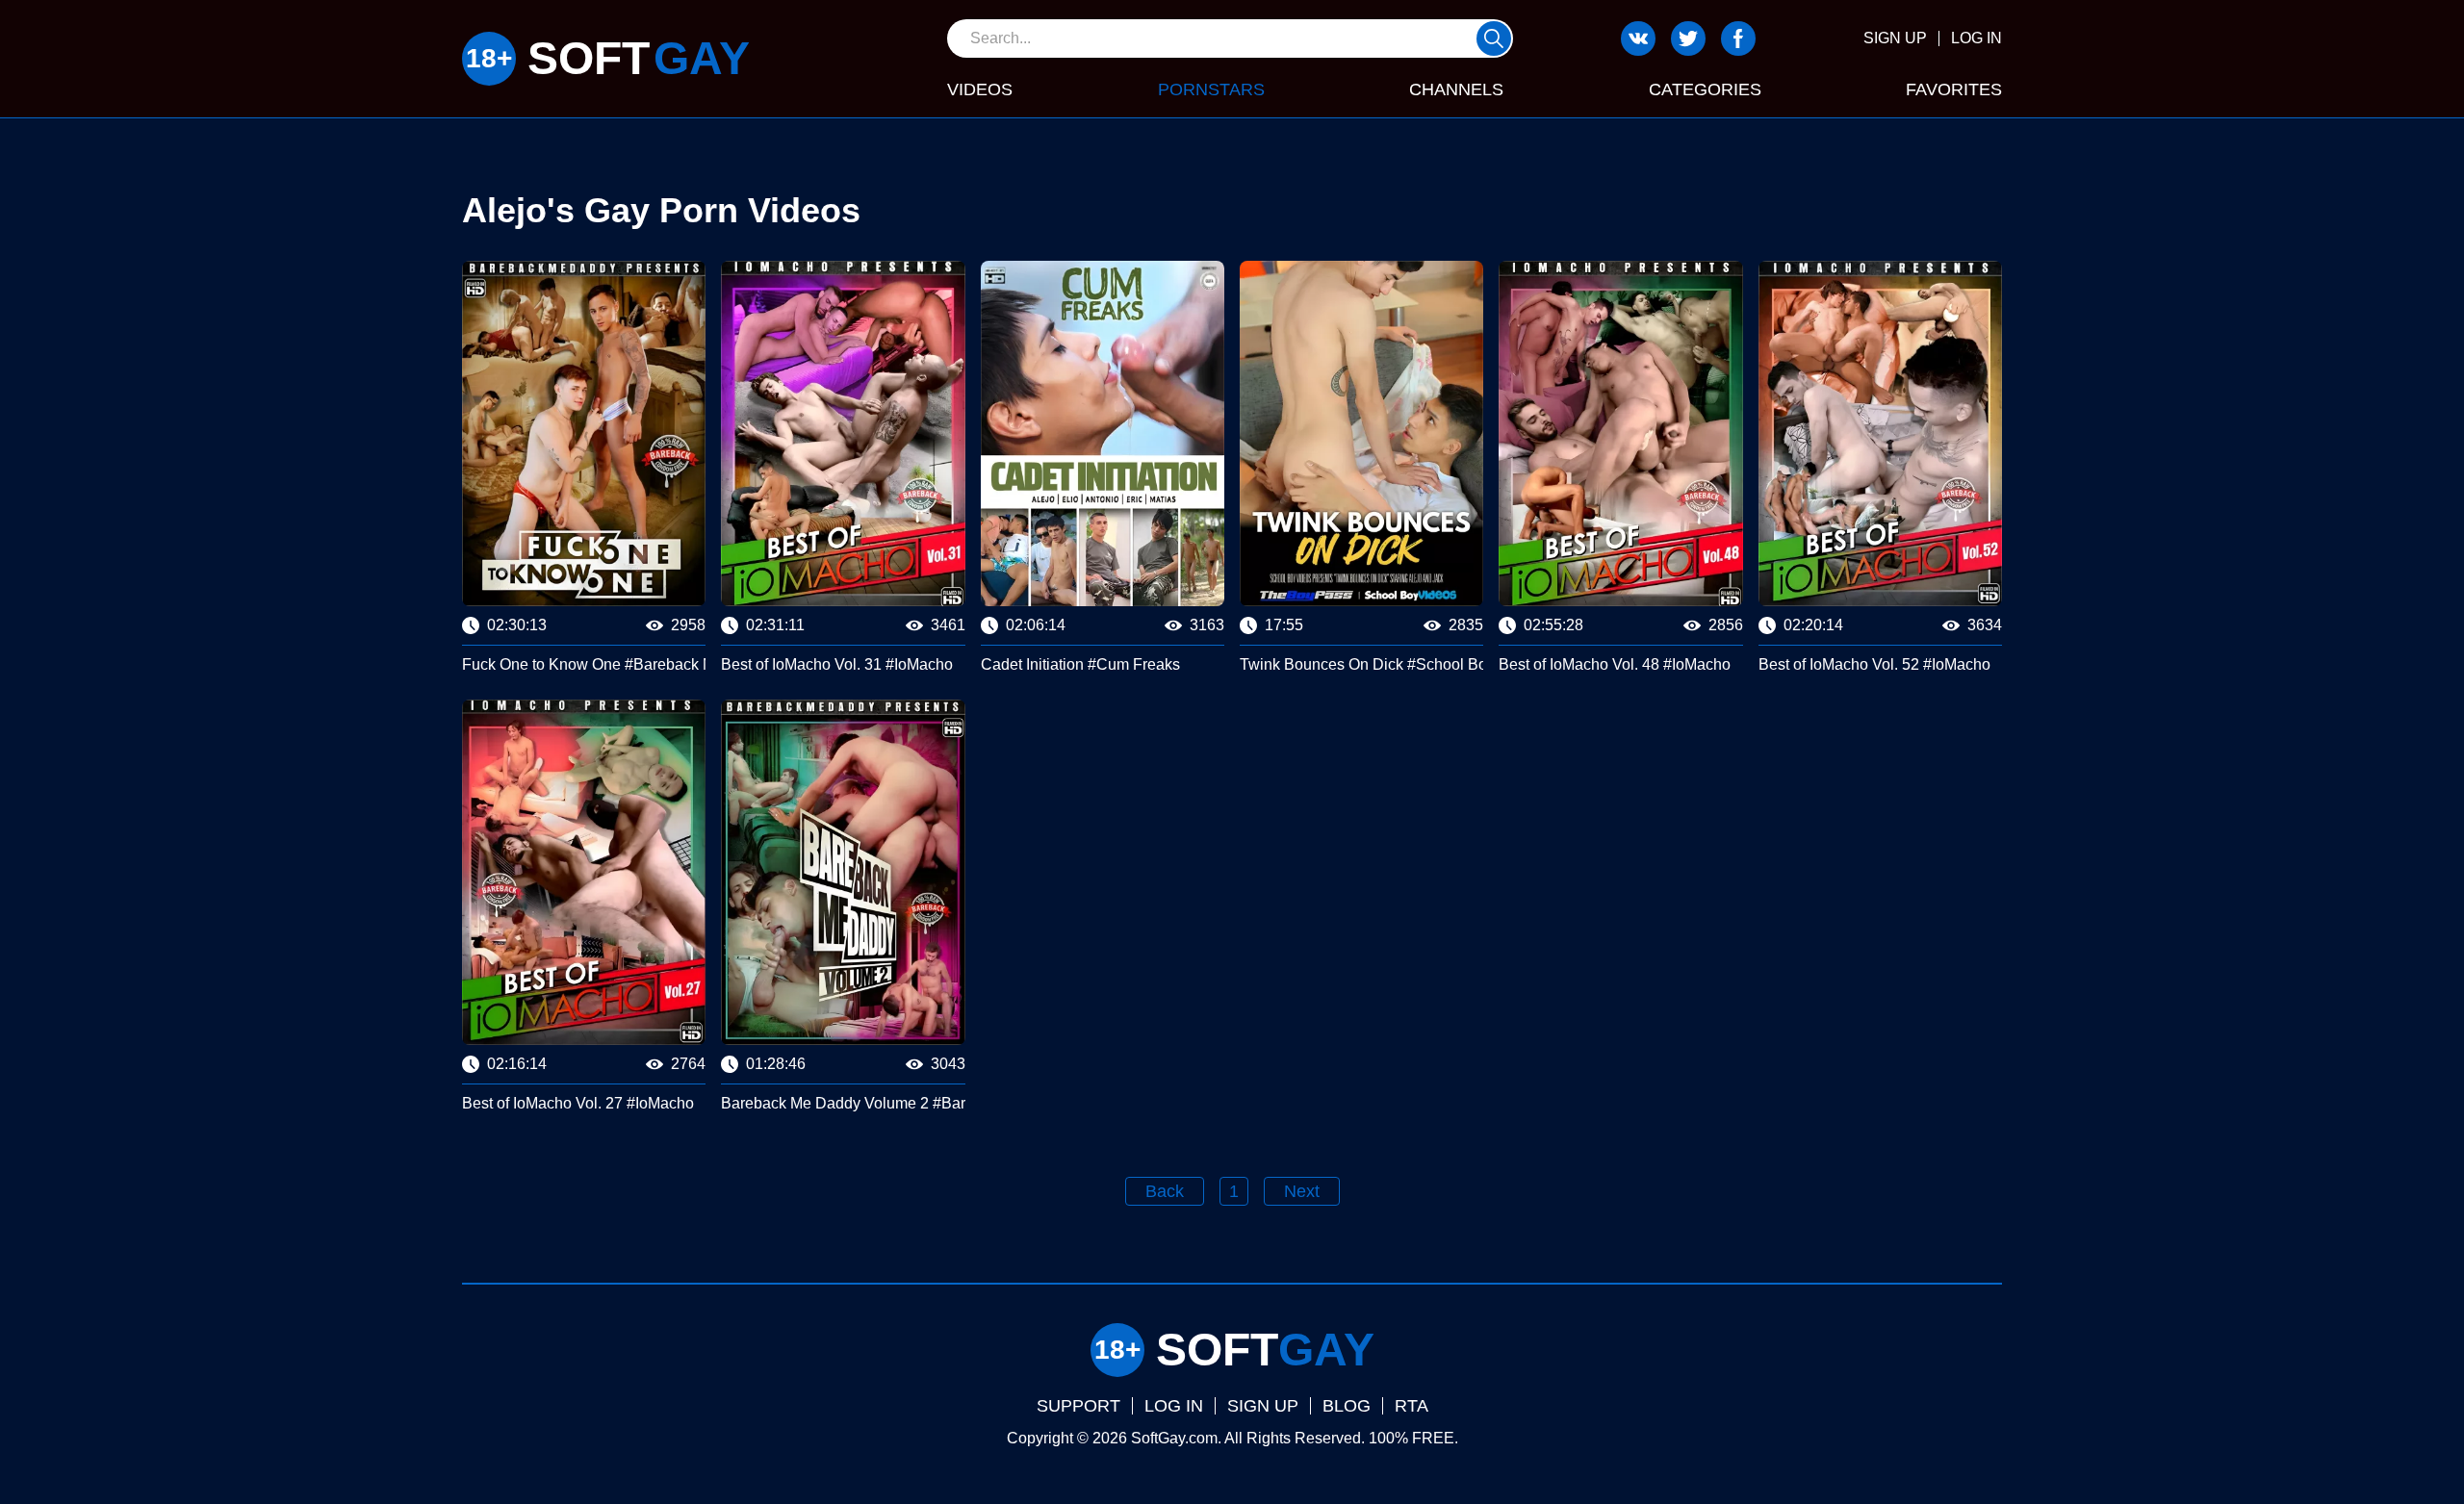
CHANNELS (1456, 89)
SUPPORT (1078, 1406)
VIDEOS (980, 89)
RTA (1412, 1406)
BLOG (1347, 1406)
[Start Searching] (1494, 38)
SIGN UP (1895, 38)
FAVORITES (1954, 89)
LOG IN (1976, 38)
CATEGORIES (1705, 89)
